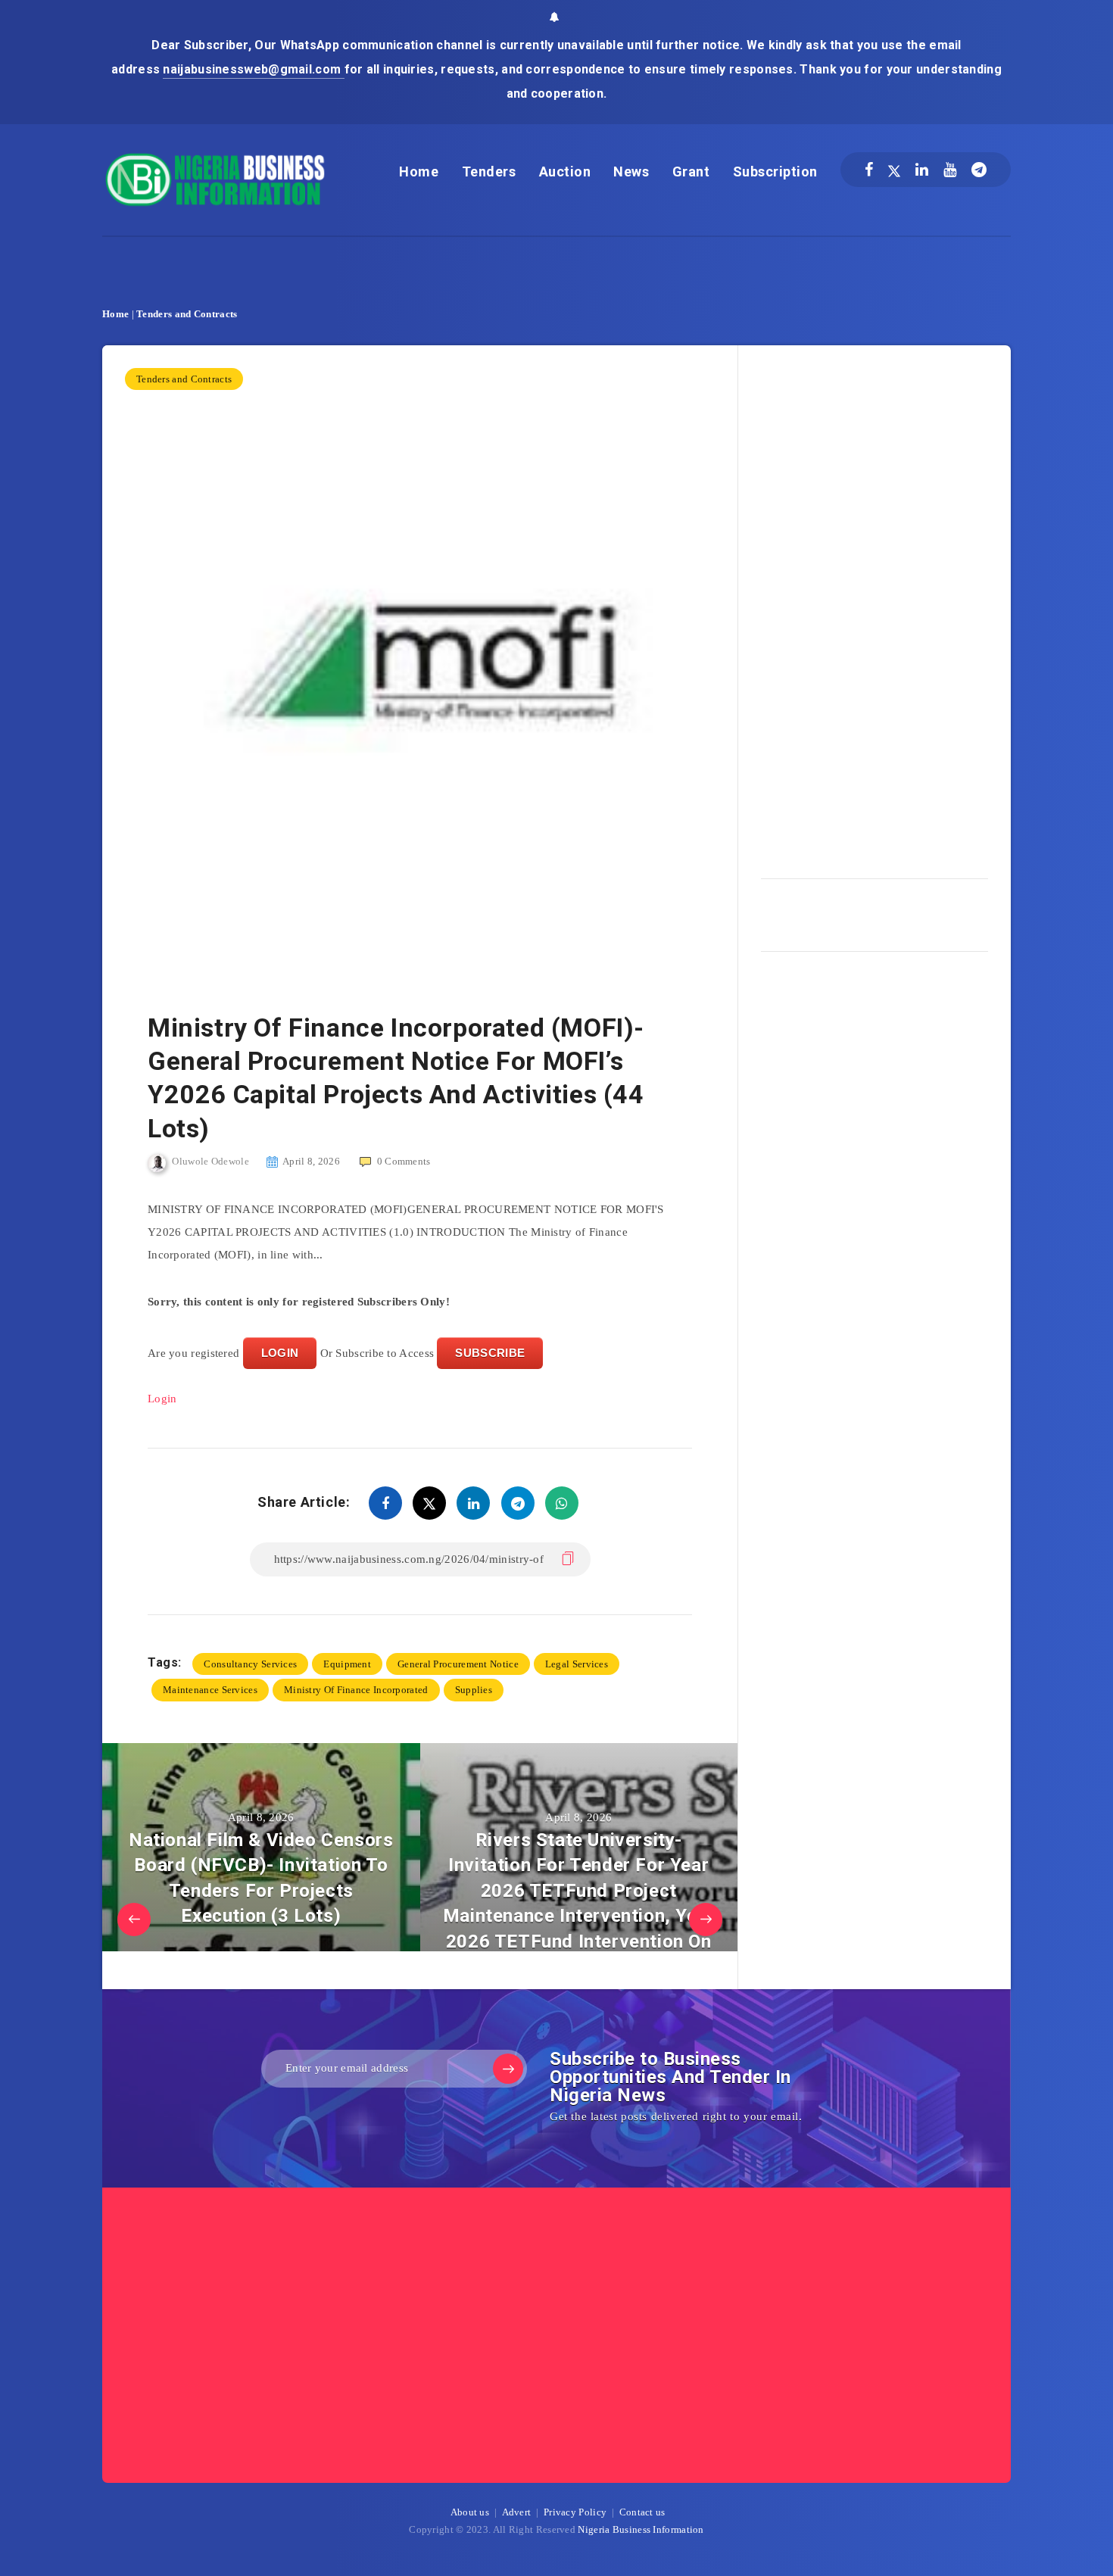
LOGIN (280, 1353)
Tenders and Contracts (187, 314)
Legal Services (577, 1664)
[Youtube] (950, 170)
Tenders (489, 172)
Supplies (474, 1690)
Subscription (775, 172)
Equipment (347, 1664)
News (631, 172)
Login (162, 1399)
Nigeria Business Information (641, 2529)
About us (470, 2512)
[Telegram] (979, 170)
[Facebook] (869, 170)
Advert (517, 2512)
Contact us (642, 2512)
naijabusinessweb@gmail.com (253, 69)
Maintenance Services (210, 1690)
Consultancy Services (250, 1664)
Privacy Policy (575, 2512)
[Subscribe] (508, 2069)
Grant (691, 172)
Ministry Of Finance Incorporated (356, 1690)
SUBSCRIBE (490, 1353)
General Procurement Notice (458, 1664)
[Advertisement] (874, 607)
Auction (565, 172)
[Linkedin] (922, 170)
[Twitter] (894, 170)
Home (419, 172)
